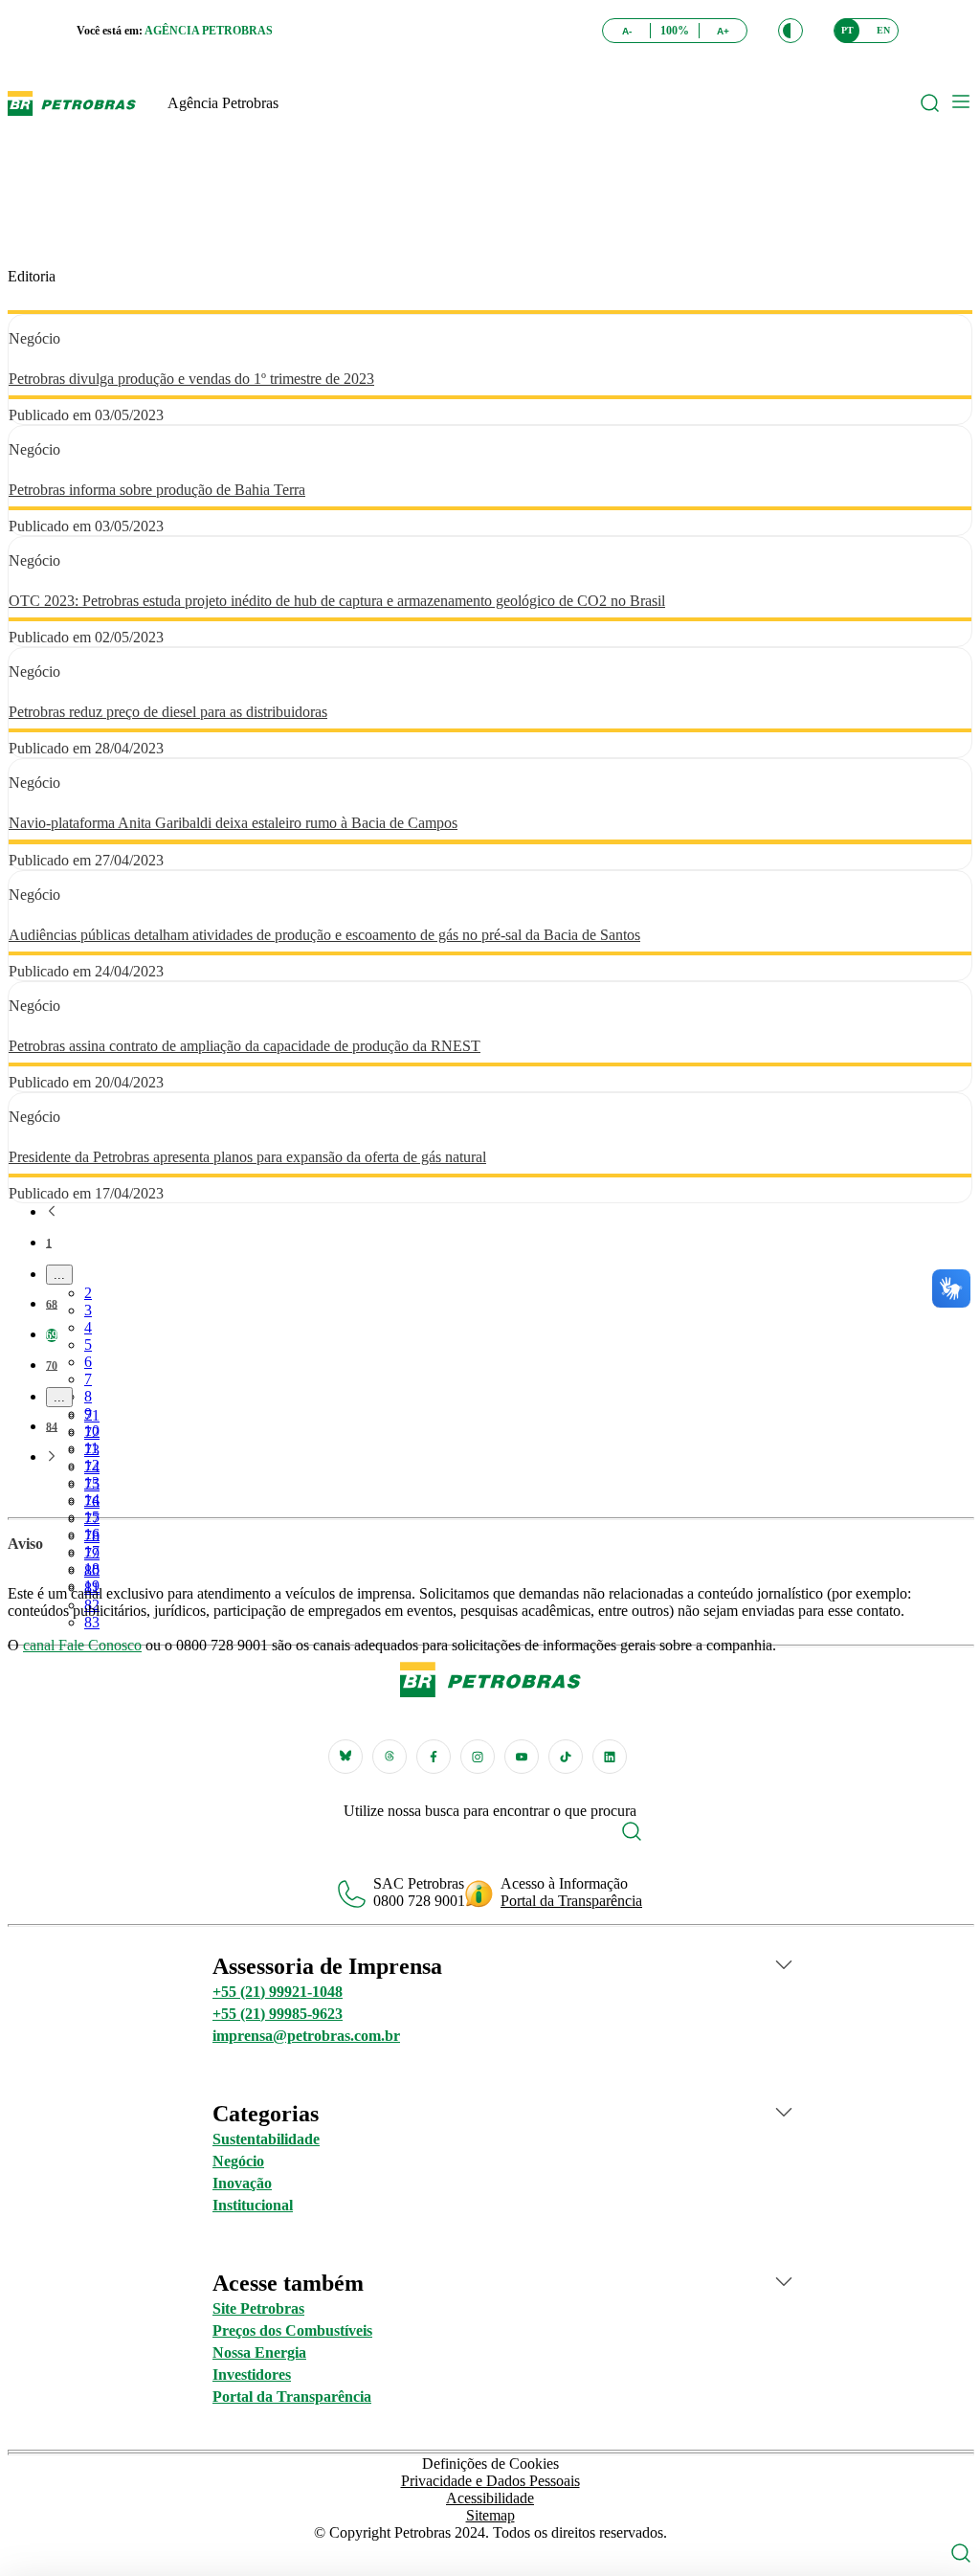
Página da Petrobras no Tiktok (566, 1757)
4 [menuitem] (88, 1327)
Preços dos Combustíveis (292, 2330)
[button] (791, 31)
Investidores (252, 2374)
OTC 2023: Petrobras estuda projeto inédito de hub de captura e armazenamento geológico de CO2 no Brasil (337, 601)
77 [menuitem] (92, 1519)
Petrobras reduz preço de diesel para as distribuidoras (168, 712)
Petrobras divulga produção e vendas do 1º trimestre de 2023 (191, 379)
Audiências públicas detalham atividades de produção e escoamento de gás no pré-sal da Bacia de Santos (324, 935)
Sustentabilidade (266, 2139)
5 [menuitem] (88, 1344)
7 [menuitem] (88, 1379)
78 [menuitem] (92, 1536)
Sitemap (490, 2515)
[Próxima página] (52, 1458)
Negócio (238, 2161)
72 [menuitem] (92, 1433)
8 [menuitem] (88, 1396)
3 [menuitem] (88, 1310)
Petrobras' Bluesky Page (345, 1757)
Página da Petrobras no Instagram (478, 1757)
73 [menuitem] (92, 1450)
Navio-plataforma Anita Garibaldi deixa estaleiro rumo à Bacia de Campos (233, 823)
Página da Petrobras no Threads (390, 1757)
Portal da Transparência (571, 1901)
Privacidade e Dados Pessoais (490, 2481)
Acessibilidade (490, 2498)
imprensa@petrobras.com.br (306, 2036)
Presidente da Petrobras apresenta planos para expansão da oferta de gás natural (247, 1157)
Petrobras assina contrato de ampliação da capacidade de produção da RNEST (245, 1046)
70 (52, 1366)
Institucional (253, 2205)
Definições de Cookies (490, 2464)
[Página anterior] (52, 1213)
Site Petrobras (258, 2308)
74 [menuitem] (92, 1467)
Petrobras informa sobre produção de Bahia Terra (157, 490)
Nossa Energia (259, 2352)
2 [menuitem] (88, 1293)
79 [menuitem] (92, 1553)
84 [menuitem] (52, 1427)
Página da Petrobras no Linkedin (610, 1757)
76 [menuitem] (92, 1501)
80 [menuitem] (92, 1570)
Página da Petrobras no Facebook (434, 1757)
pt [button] (847, 30)
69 (52, 1335)
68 (52, 1305)
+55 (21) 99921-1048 (278, 1992)
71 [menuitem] (92, 1415)
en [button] (883, 30)
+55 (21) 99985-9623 (278, 2014)
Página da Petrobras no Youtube (522, 1757)
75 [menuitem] (92, 1484)
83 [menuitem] (92, 1622)
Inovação (242, 2183)
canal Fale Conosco (82, 1645)
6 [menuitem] (88, 1362)
